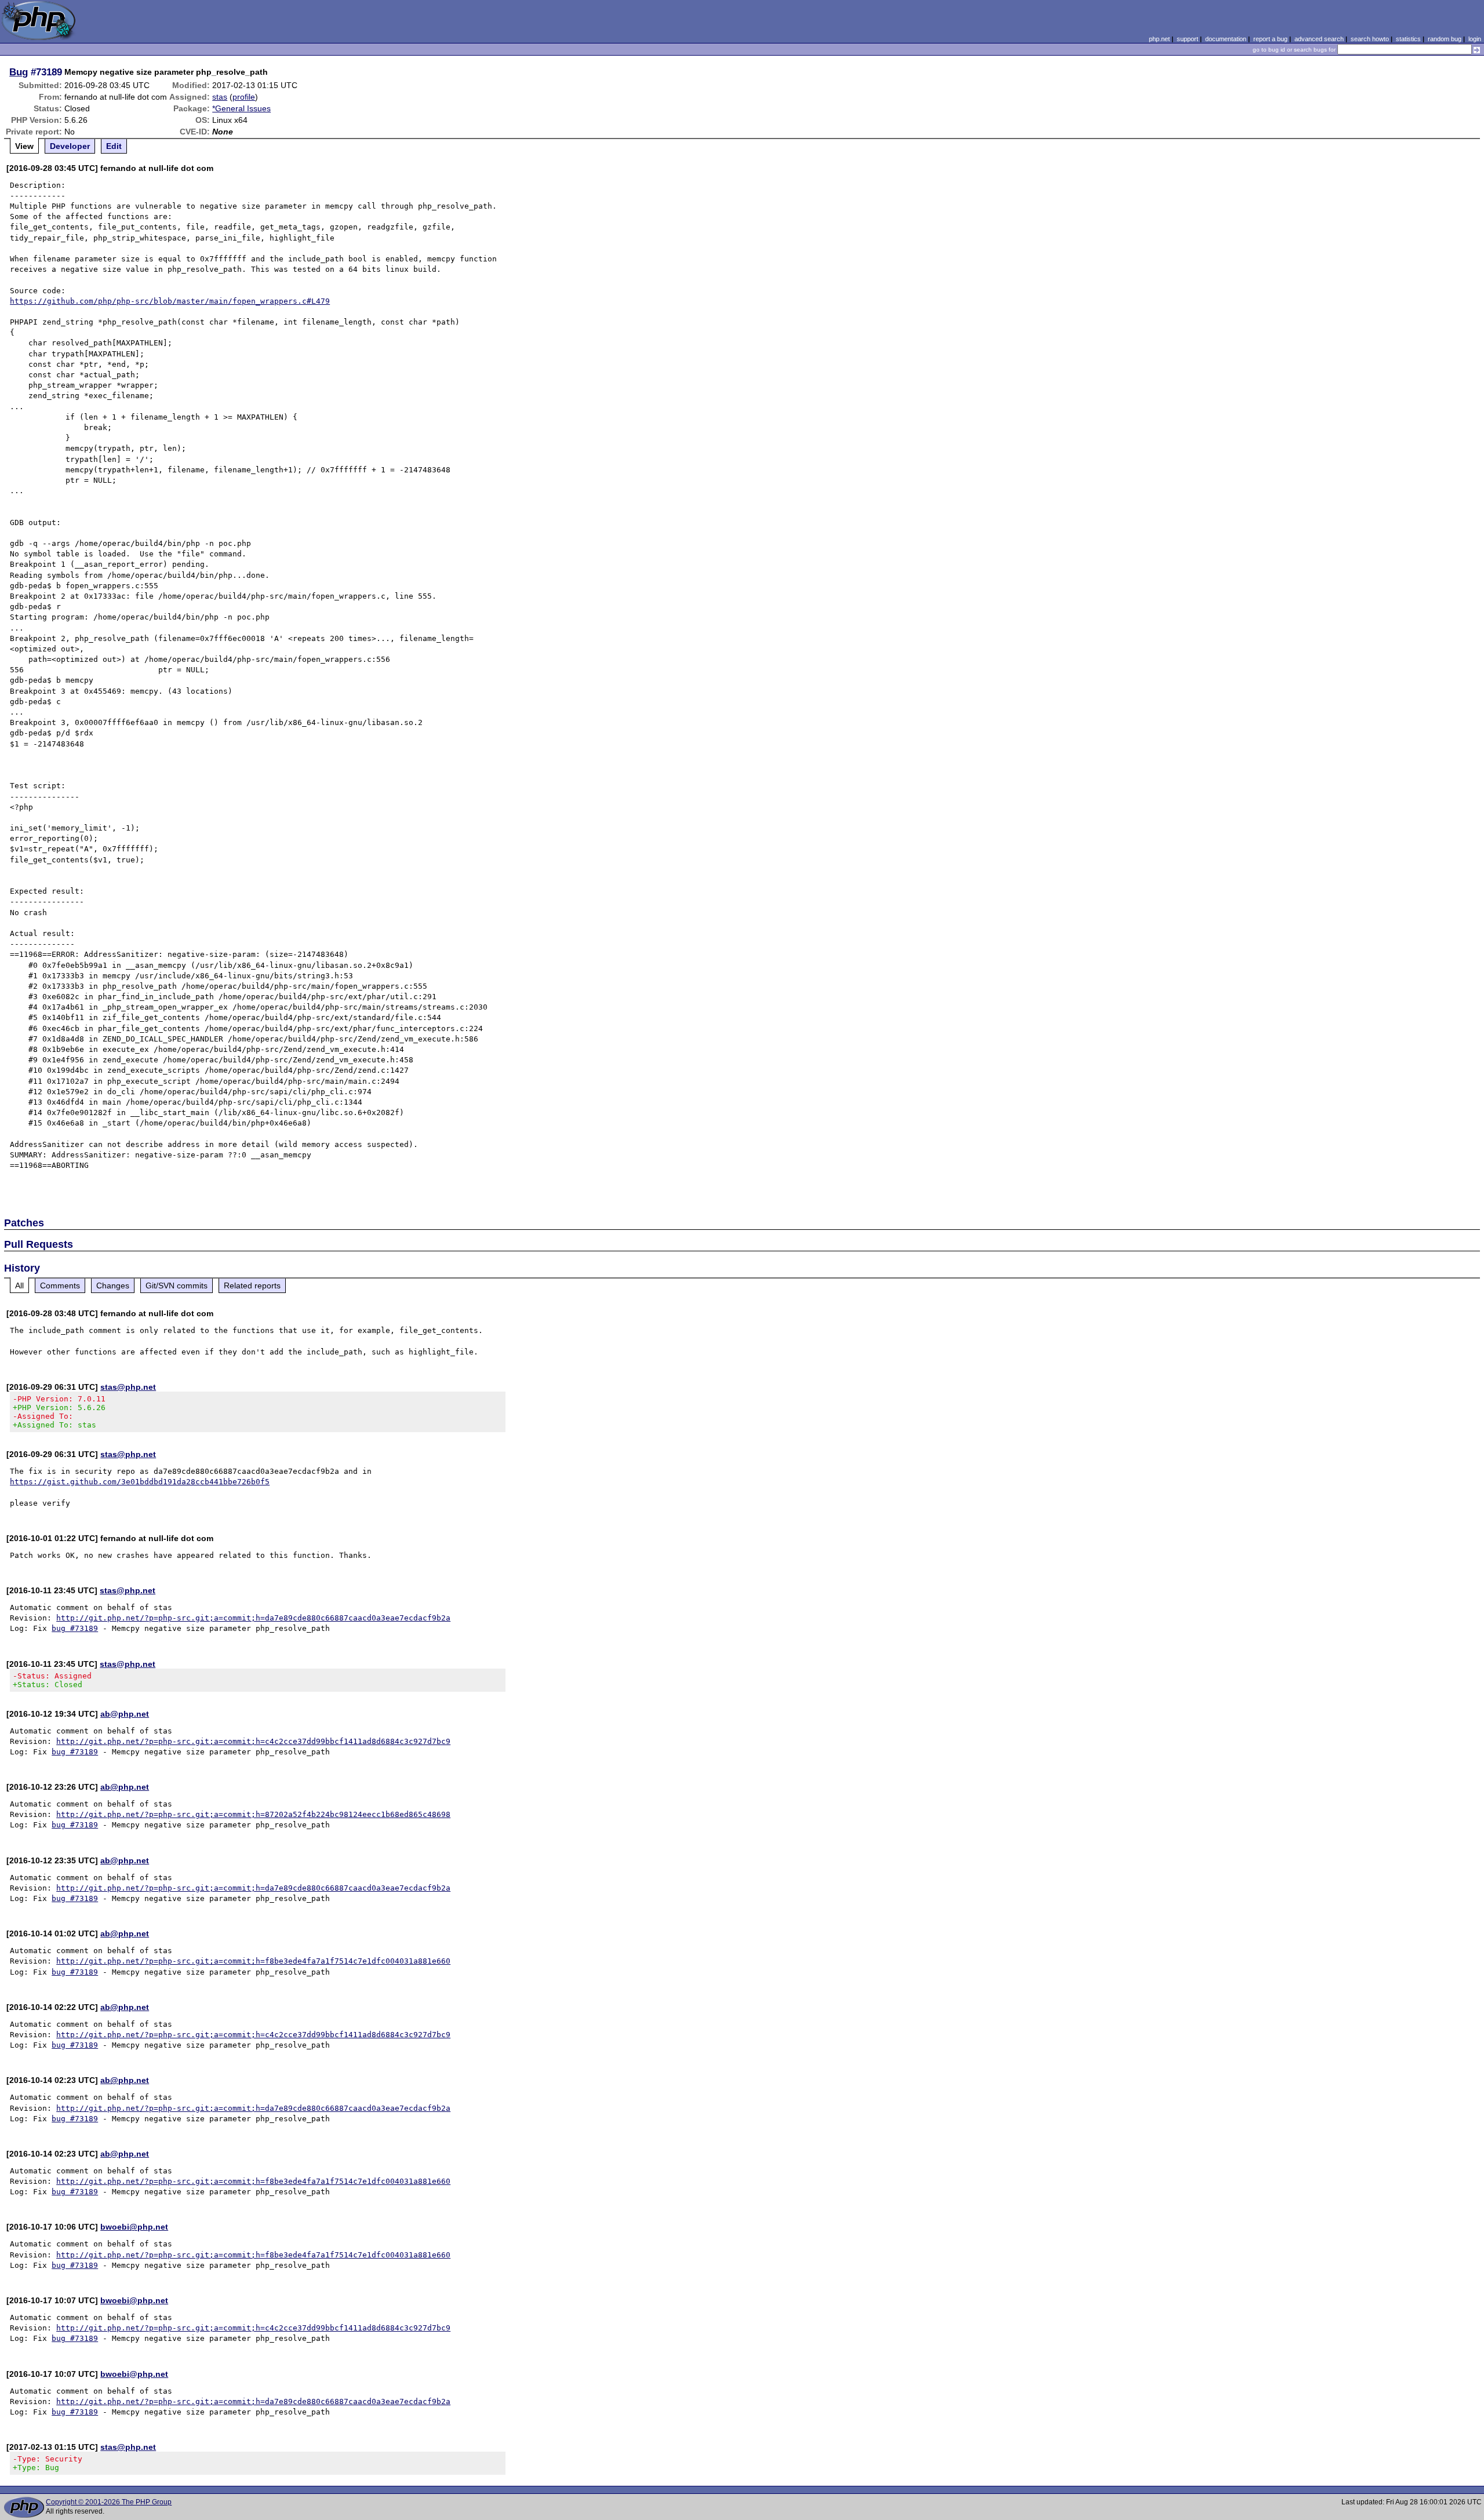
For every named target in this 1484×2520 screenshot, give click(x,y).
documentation (1226, 39)
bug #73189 (75, 1628)
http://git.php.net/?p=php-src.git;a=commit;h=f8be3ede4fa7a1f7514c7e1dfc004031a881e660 (253, 1961)
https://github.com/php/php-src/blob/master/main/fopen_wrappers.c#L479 (170, 301)
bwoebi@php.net (134, 2227)
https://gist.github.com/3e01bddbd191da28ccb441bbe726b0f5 (140, 1482)
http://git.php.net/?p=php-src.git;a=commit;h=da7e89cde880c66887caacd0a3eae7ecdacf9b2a (253, 1618)
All (19, 1286)
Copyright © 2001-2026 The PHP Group (109, 2502)
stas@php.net (128, 1387)
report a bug (1270, 39)
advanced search (1319, 39)
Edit (114, 146)
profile (244, 97)
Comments (60, 1286)
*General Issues (241, 108)
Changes (113, 1286)
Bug (19, 72)
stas (220, 97)
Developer (70, 146)
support (1187, 39)
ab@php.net (125, 1714)
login (1475, 39)
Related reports (252, 1286)
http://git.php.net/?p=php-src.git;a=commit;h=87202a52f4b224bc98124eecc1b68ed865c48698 (253, 1814)
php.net (1159, 39)
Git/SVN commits (177, 1286)
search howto (1370, 39)
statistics (1408, 39)
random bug (1445, 39)
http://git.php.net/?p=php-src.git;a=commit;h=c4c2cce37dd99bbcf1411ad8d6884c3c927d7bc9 (253, 1741)
